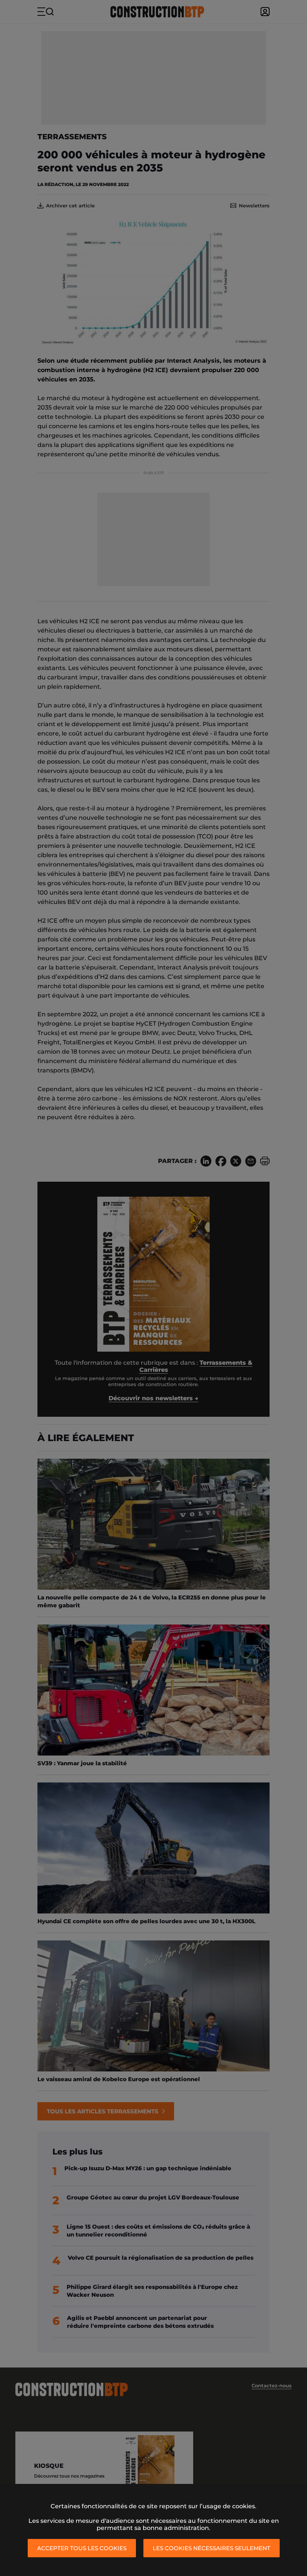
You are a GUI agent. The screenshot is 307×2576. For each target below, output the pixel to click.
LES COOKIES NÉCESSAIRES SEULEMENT (212, 2548)
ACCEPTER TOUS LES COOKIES (82, 2548)
